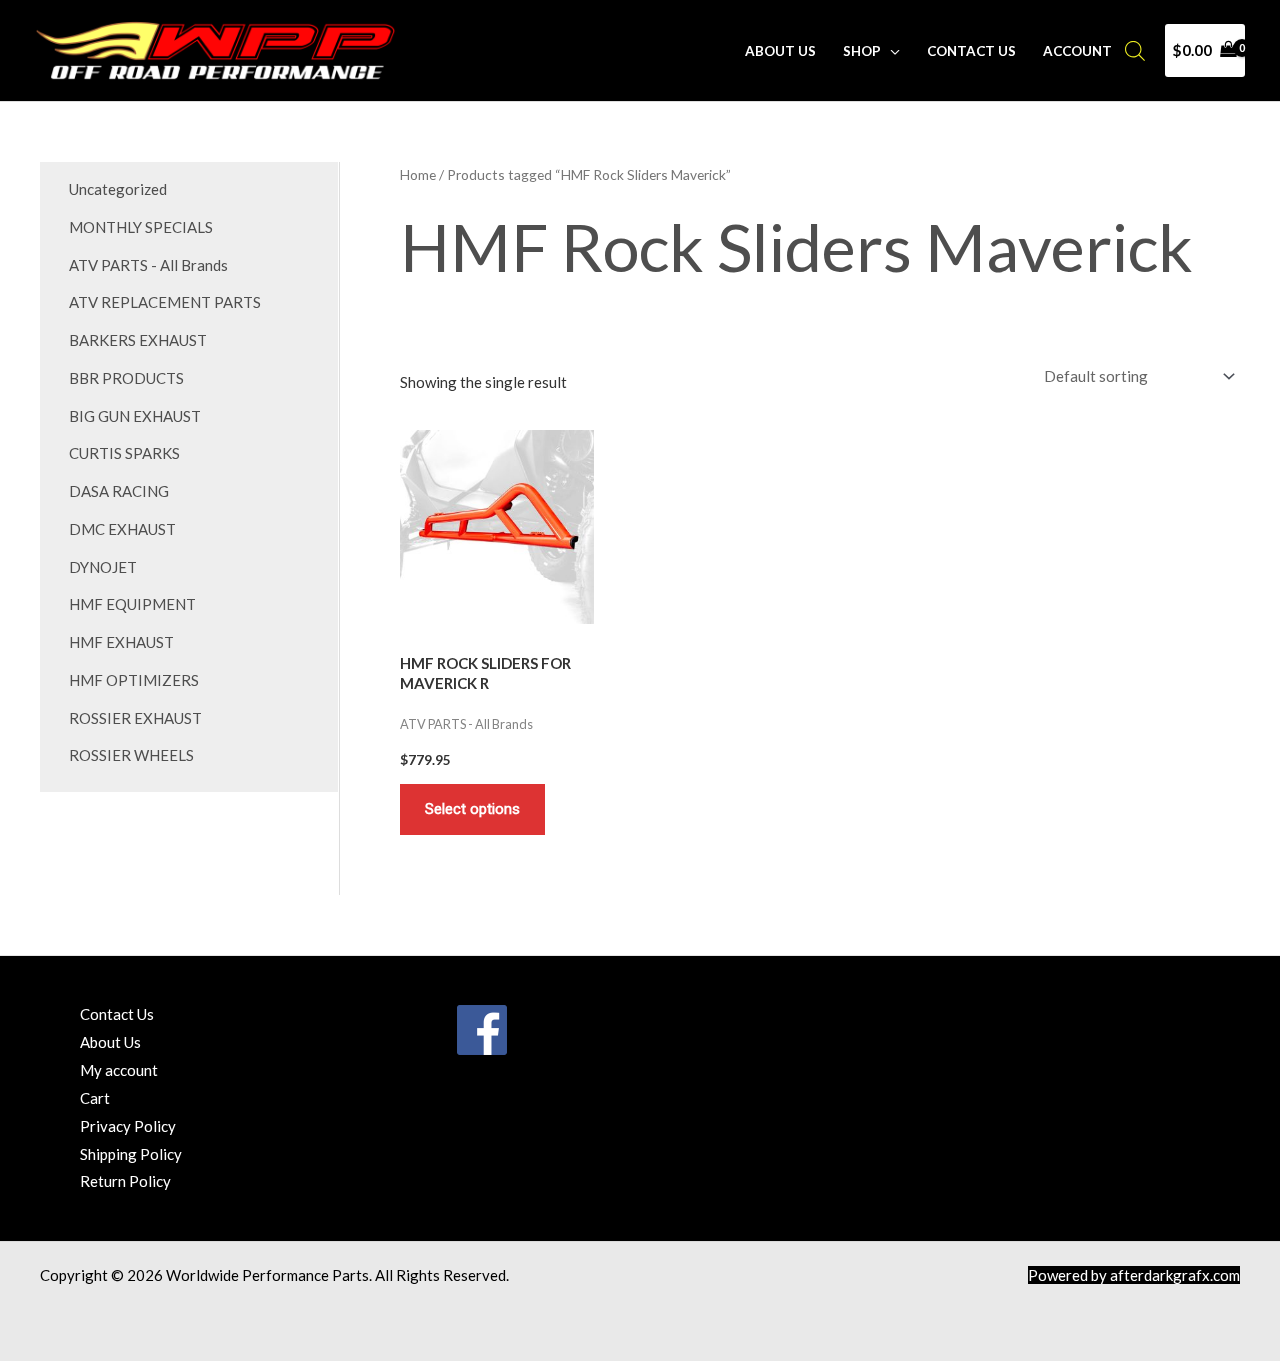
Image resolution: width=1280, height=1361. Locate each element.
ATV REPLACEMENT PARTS (165, 302)
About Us (780, 51)
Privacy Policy (128, 1126)
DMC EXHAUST (122, 529)
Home (418, 174)
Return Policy (125, 1181)
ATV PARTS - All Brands (148, 265)
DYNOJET (103, 567)
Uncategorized (118, 189)
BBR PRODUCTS (126, 378)
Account (1077, 51)
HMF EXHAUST (121, 642)
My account (119, 1070)
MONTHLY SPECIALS (141, 227)
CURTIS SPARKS (124, 453)
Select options (472, 809)
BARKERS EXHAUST (138, 340)
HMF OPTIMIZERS (134, 680)
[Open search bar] (1135, 50)
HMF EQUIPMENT (132, 604)
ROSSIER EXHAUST (135, 718)
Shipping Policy (131, 1154)
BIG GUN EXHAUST (135, 416)
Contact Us (971, 51)
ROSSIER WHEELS (131, 755)
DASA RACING (119, 491)
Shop (862, 51)
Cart (95, 1098)
